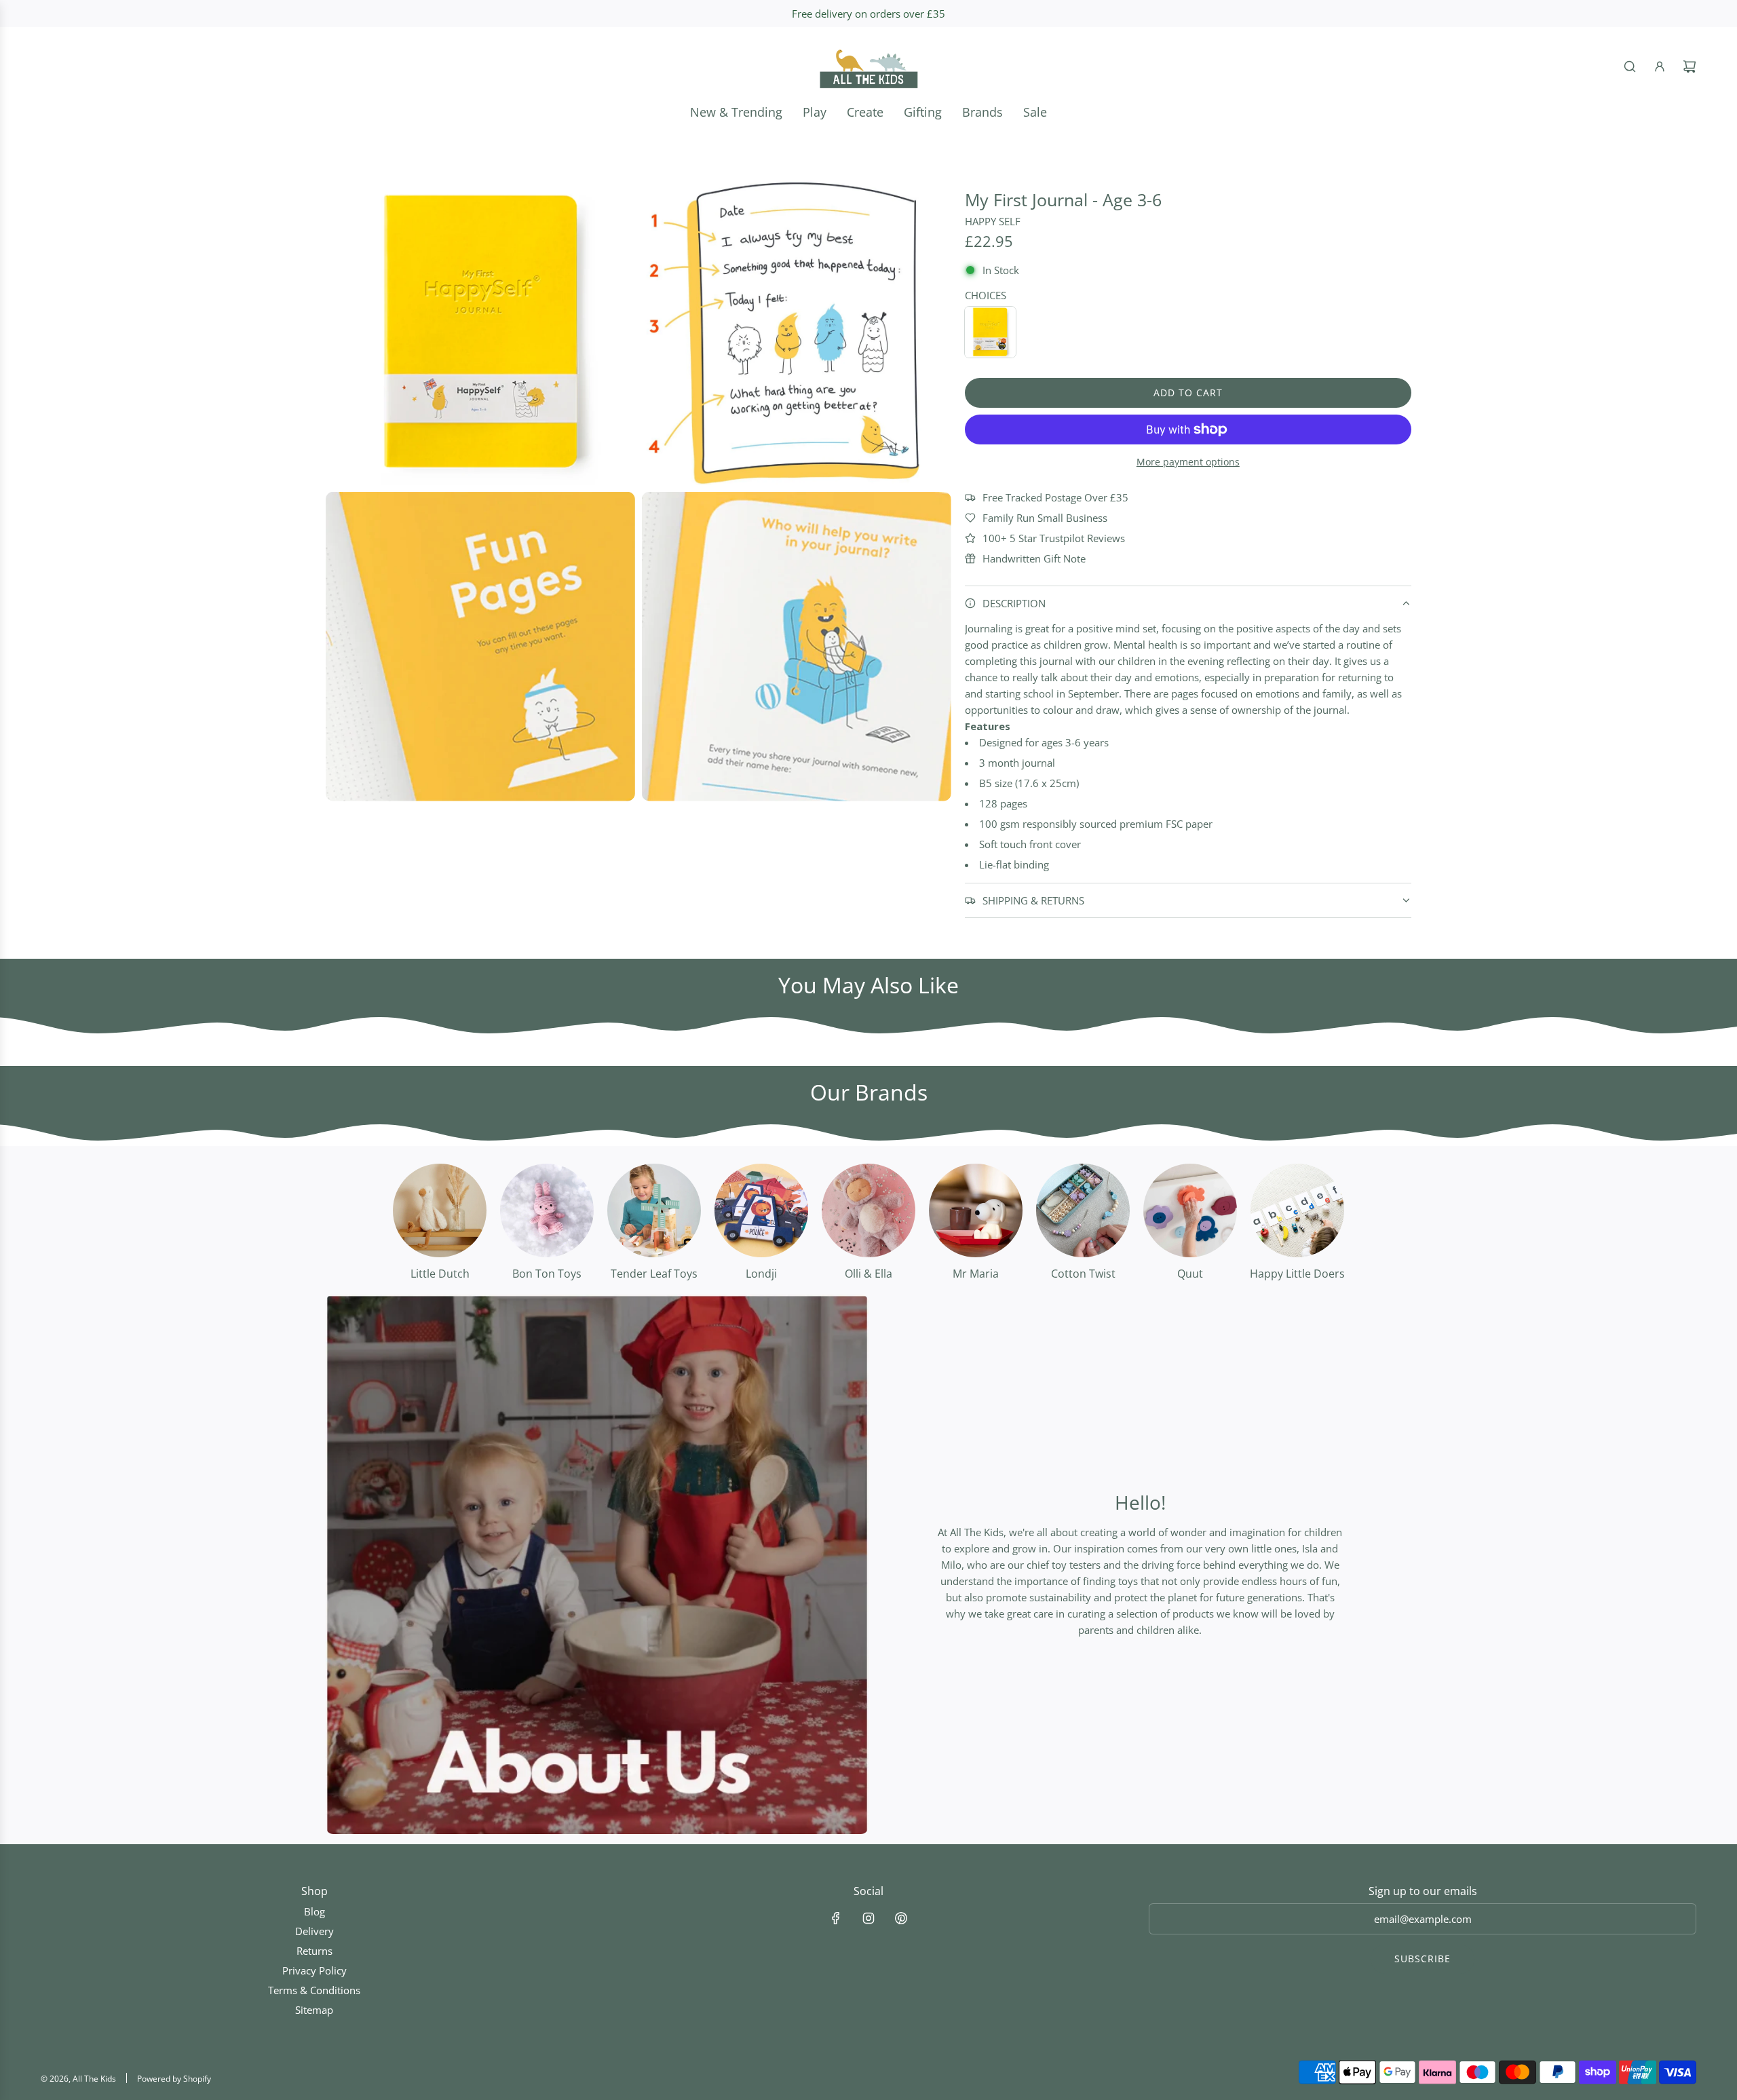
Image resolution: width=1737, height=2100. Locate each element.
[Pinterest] (901, 1918)
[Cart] (1690, 66)
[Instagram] (868, 1918)
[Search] (1630, 66)
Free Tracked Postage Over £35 (1055, 497)
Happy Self (993, 221)
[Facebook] (836, 1918)
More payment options (1188, 462)
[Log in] (1660, 66)
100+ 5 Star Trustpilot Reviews (1054, 538)
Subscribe (1423, 1959)
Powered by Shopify (174, 2079)
